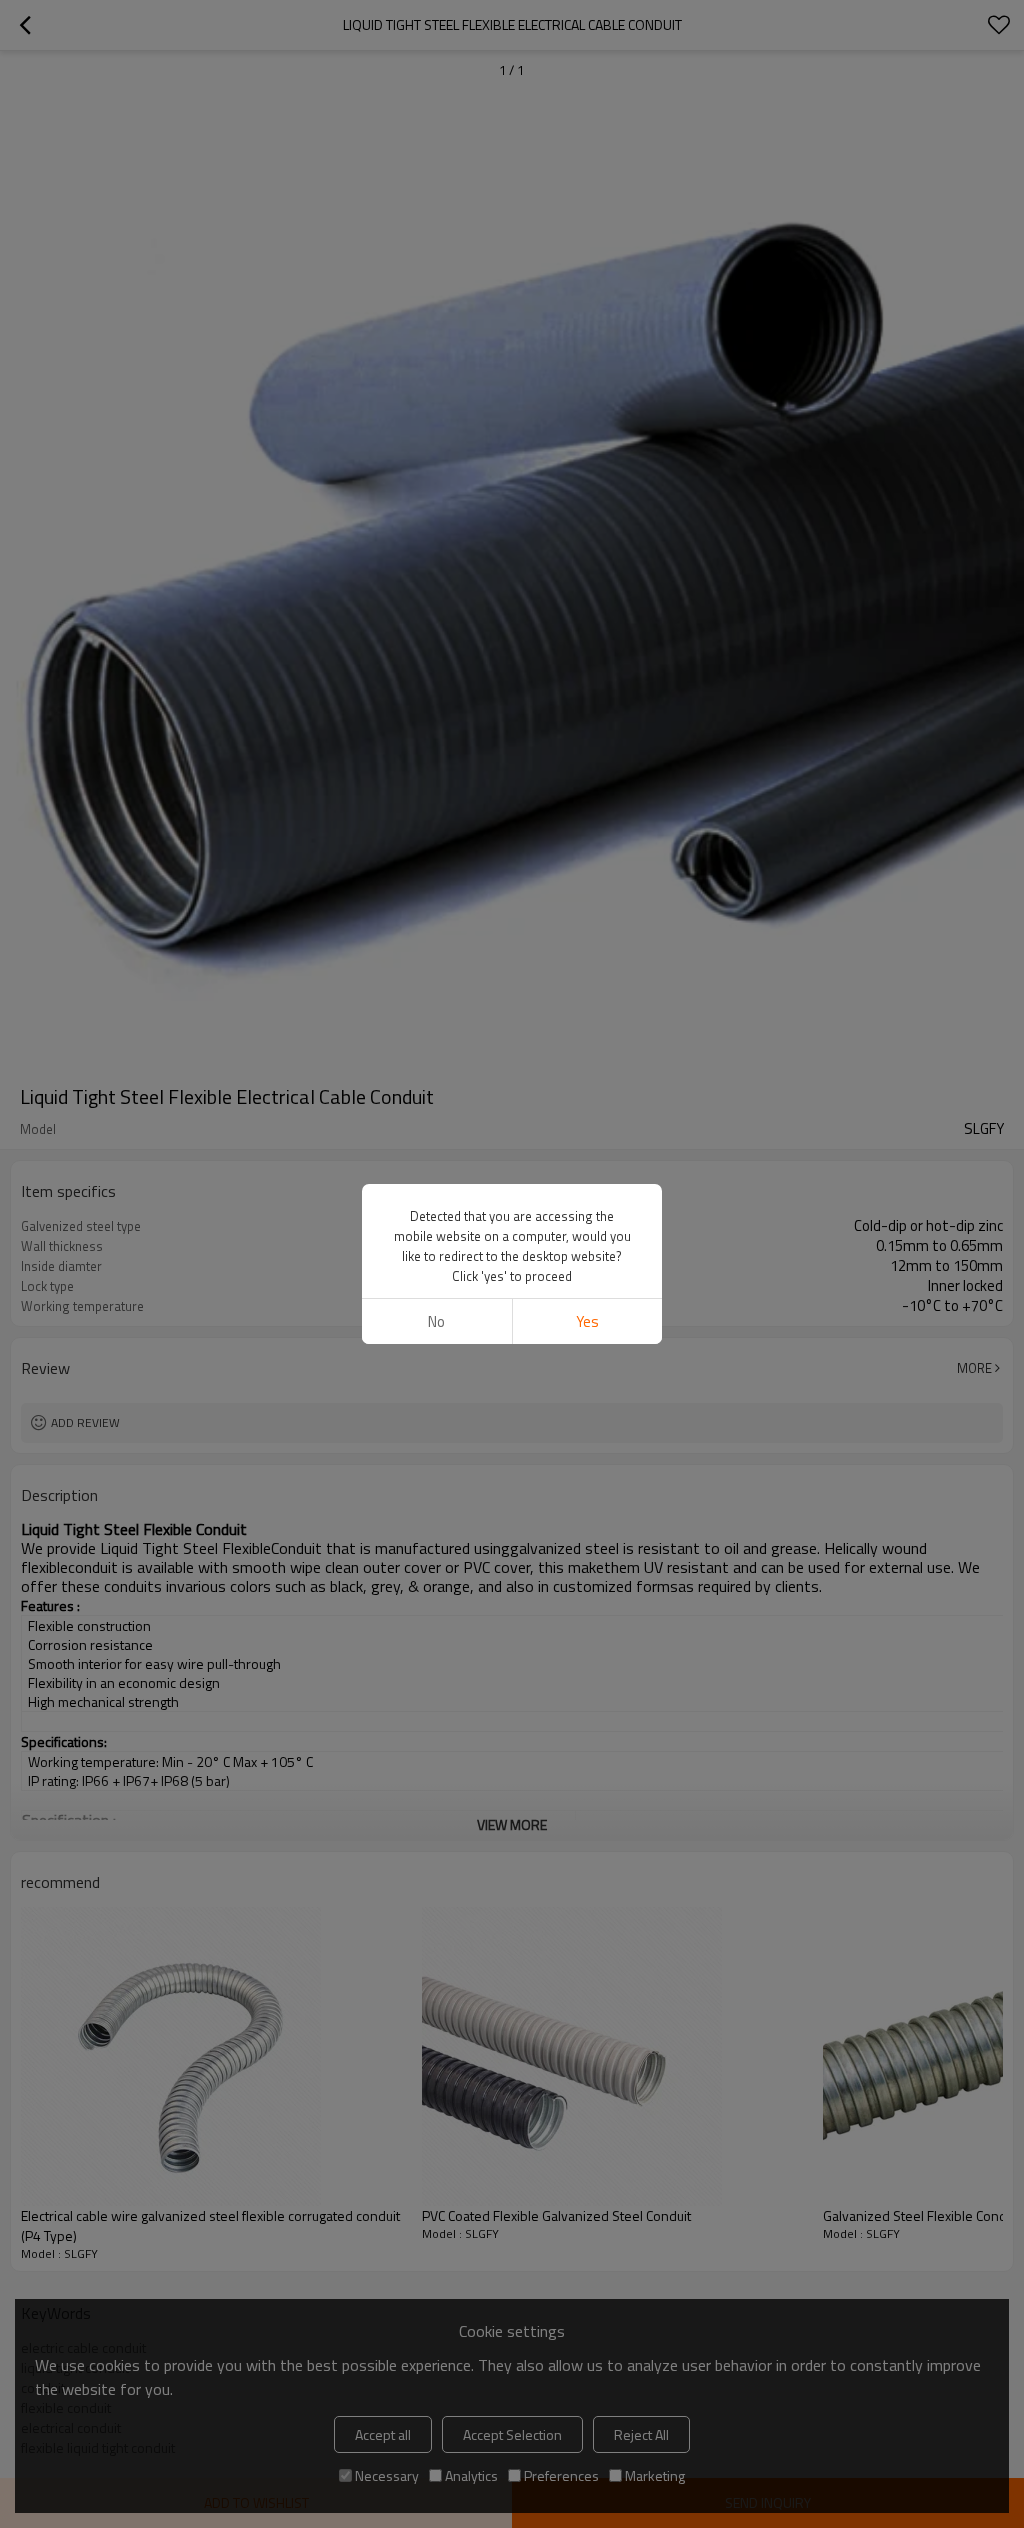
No (436, 1321)
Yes (587, 1321)
